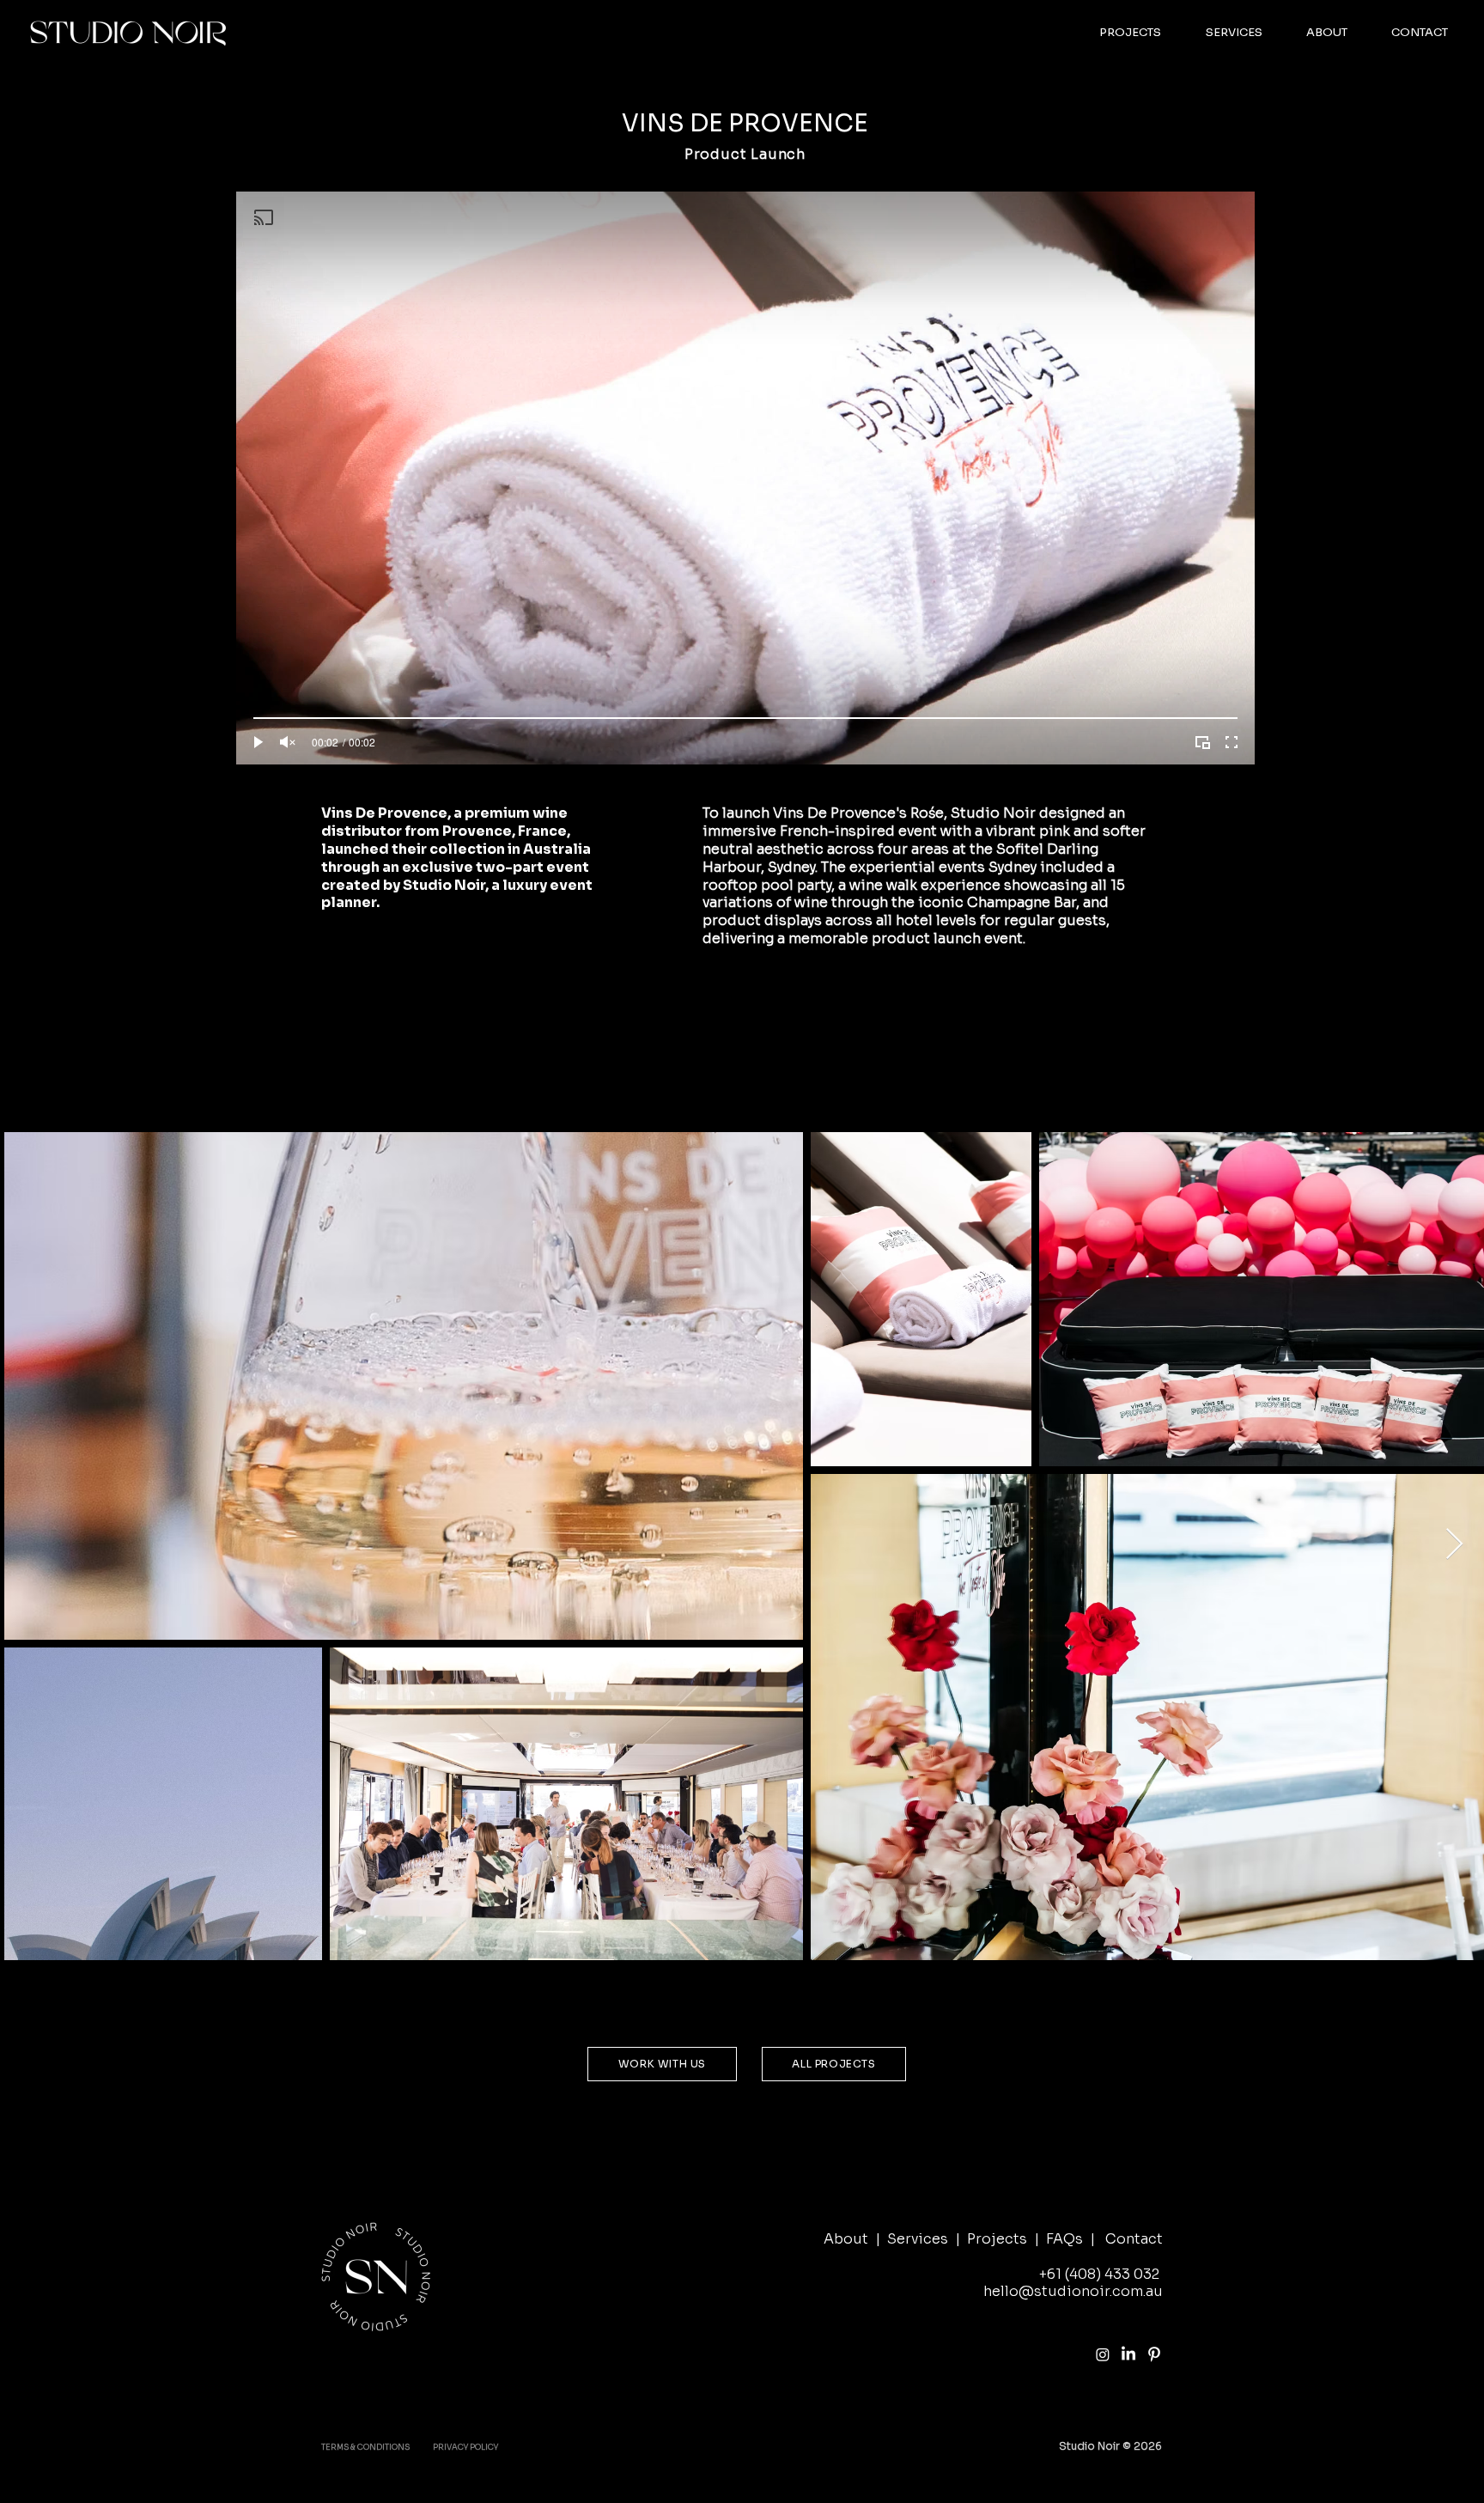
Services (918, 2239)
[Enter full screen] (1232, 742)
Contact (1134, 2239)
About (846, 2239)
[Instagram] (1103, 2354)
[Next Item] (1454, 1545)
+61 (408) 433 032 (1099, 2274)
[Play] (258, 742)
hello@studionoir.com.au (1073, 2291)
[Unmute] (288, 742)
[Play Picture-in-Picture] (1202, 742)
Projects (997, 2239)
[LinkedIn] (1128, 2354)
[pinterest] (1154, 2354)
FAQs (1064, 2239)
